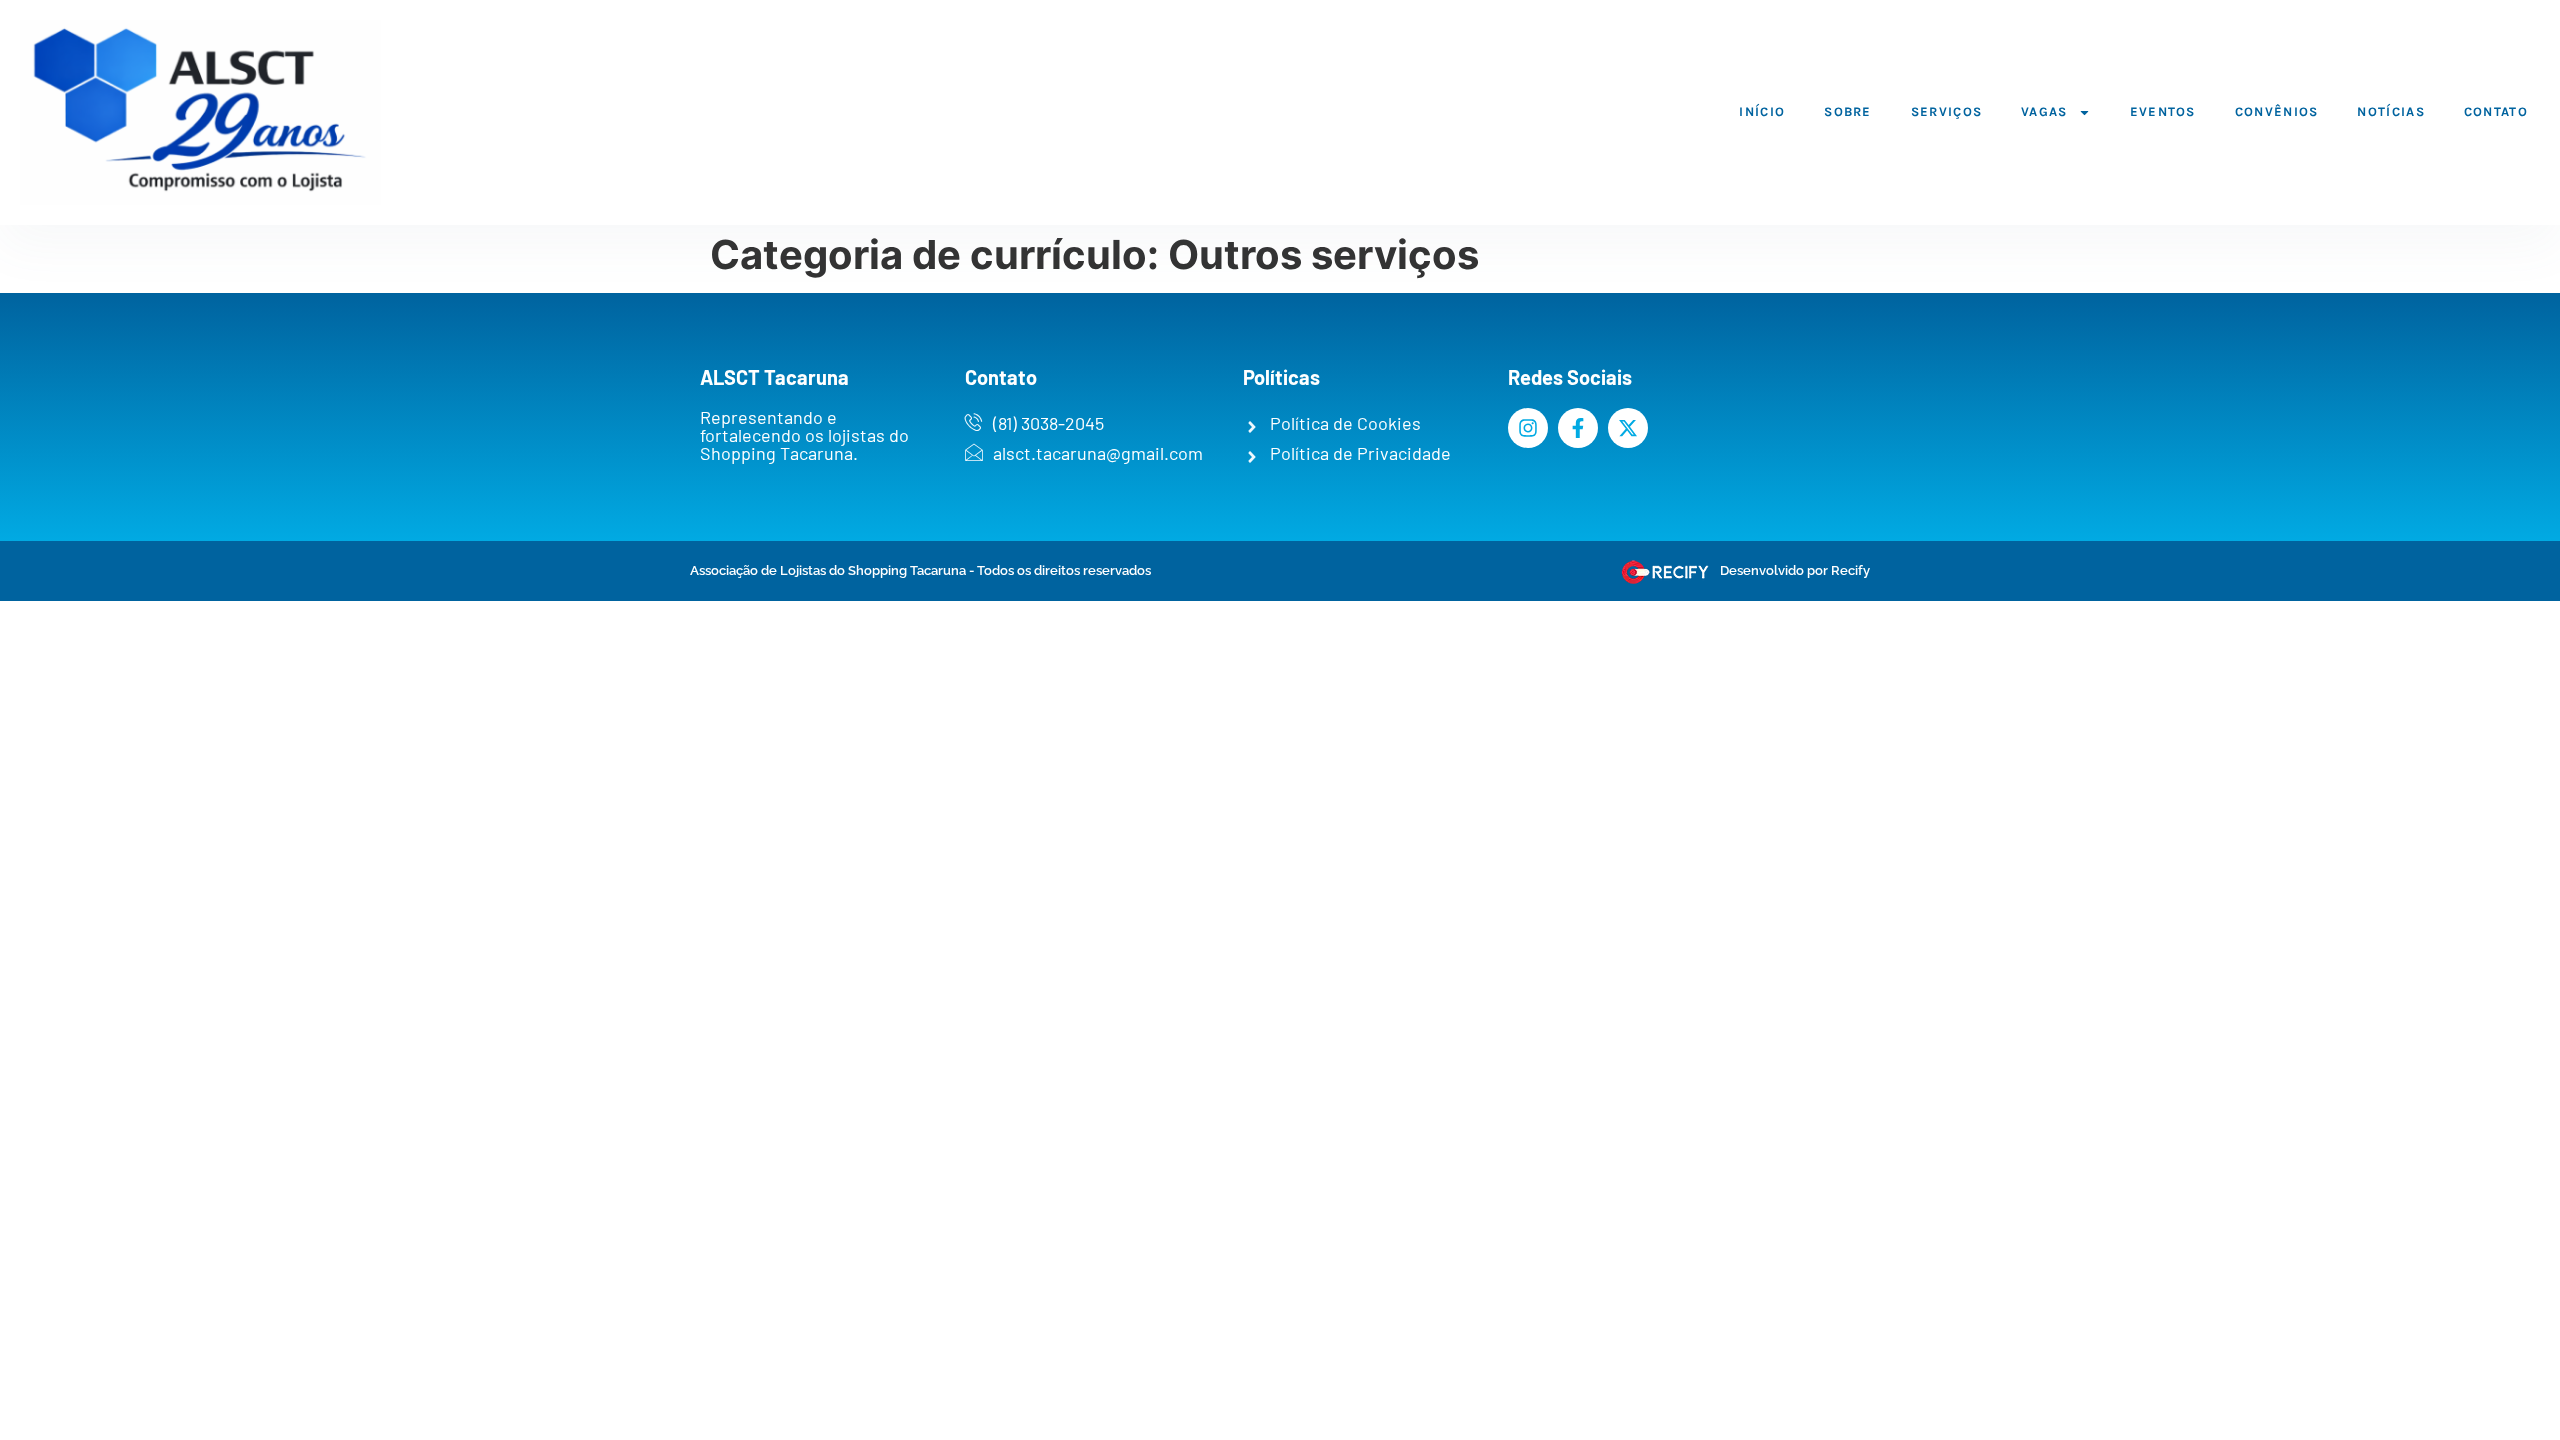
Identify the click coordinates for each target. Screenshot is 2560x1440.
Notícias (2390, 111)
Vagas (2044, 111)
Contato (2496, 111)
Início (1762, 111)
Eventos (2163, 111)
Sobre (1848, 111)
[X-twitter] (1628, 428)
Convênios (2277, 111)
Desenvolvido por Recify (1795, 570)
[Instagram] (1528, 428)
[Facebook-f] (1578, 428)
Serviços (1946, 111)
